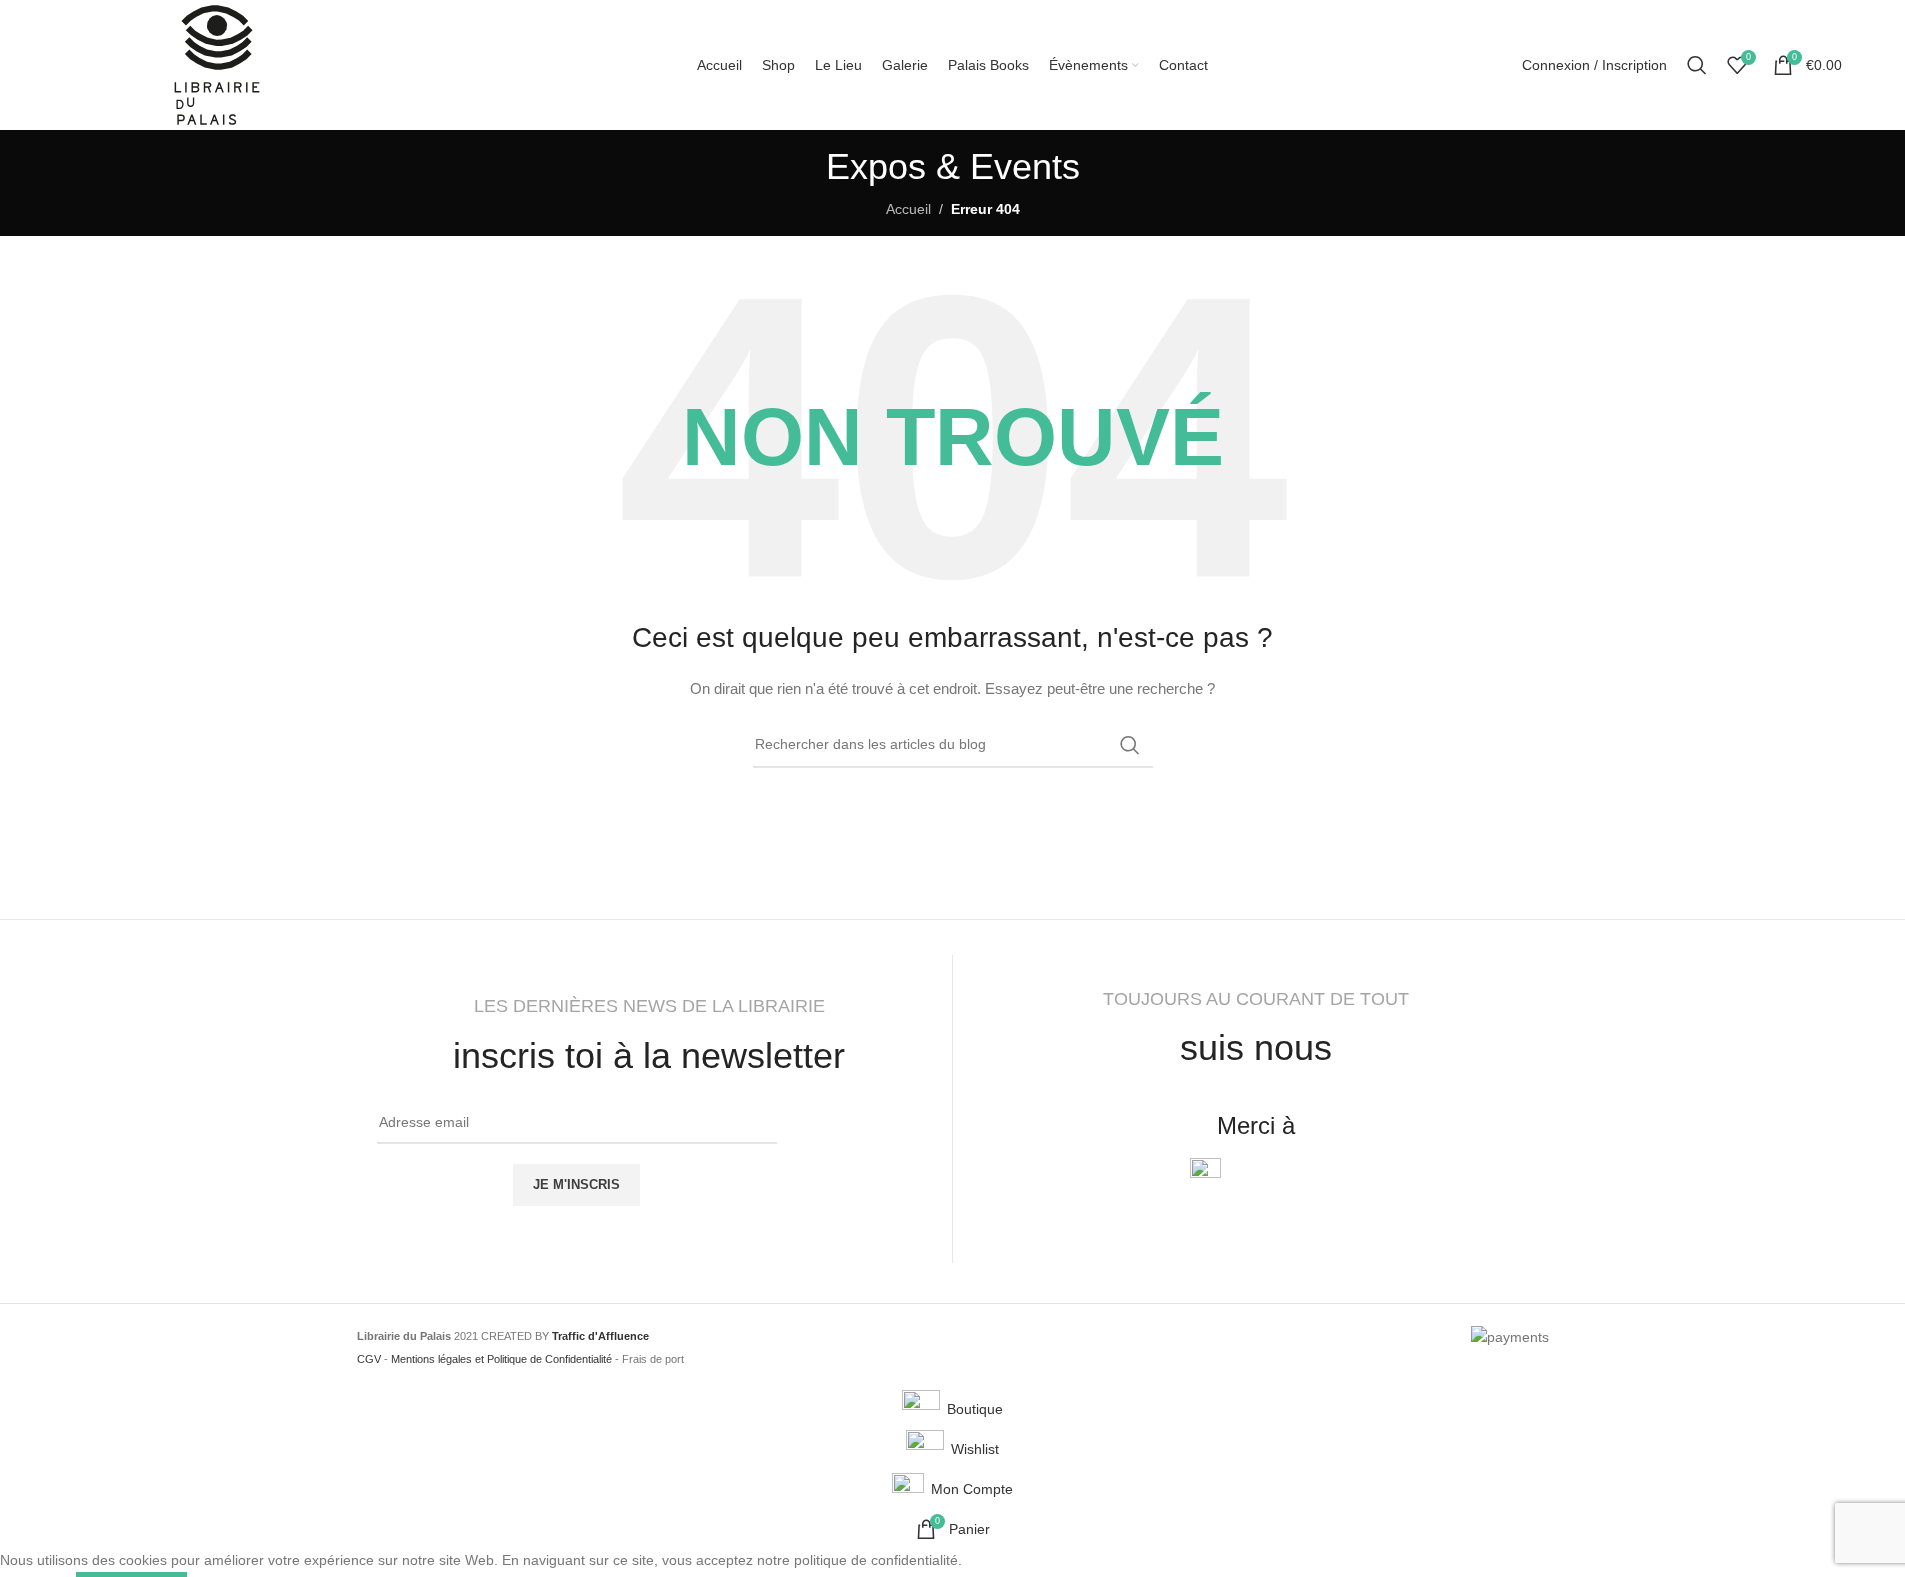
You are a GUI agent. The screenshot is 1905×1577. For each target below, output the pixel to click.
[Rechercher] (1697, 65)
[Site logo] (217, 64)
